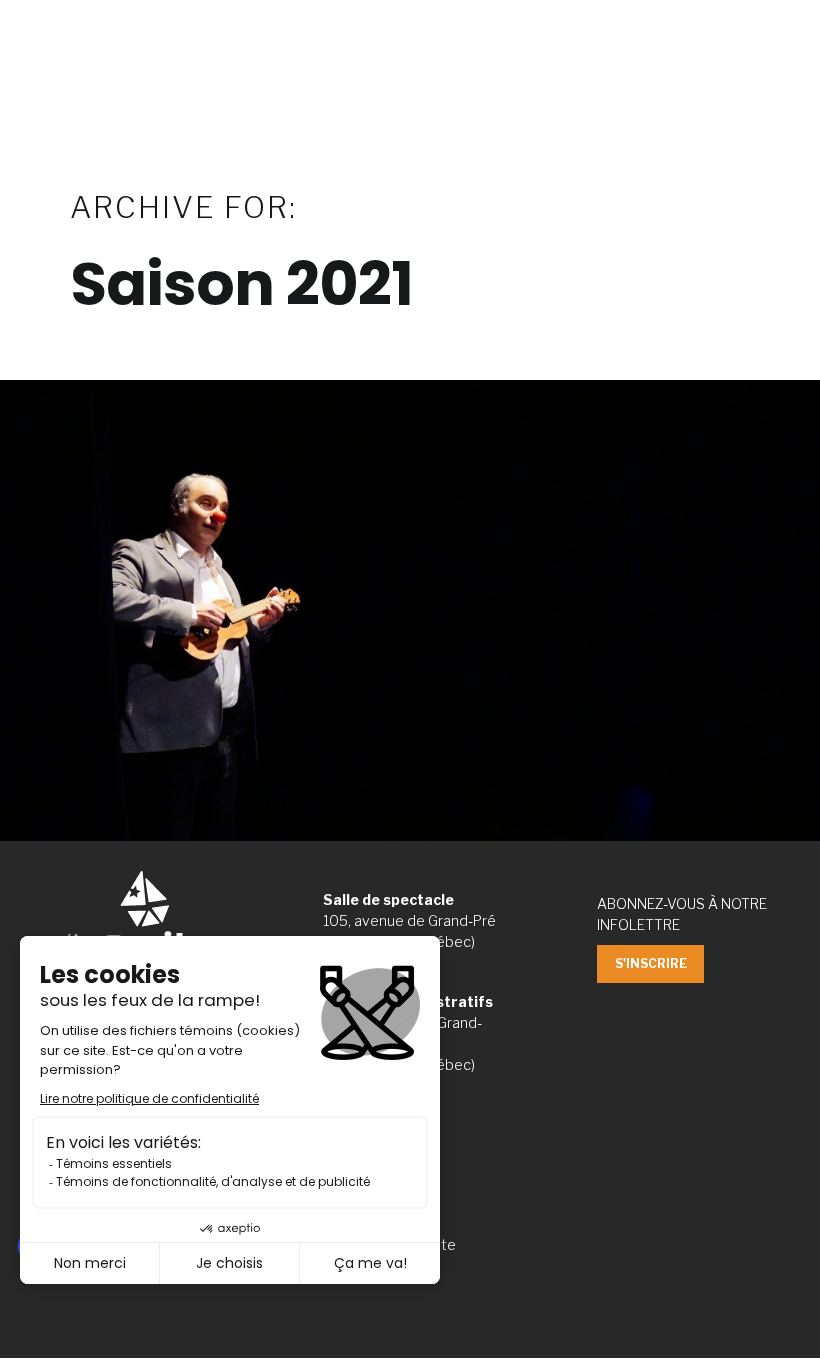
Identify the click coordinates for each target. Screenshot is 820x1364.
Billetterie (653, 22)
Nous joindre (762, 22)
